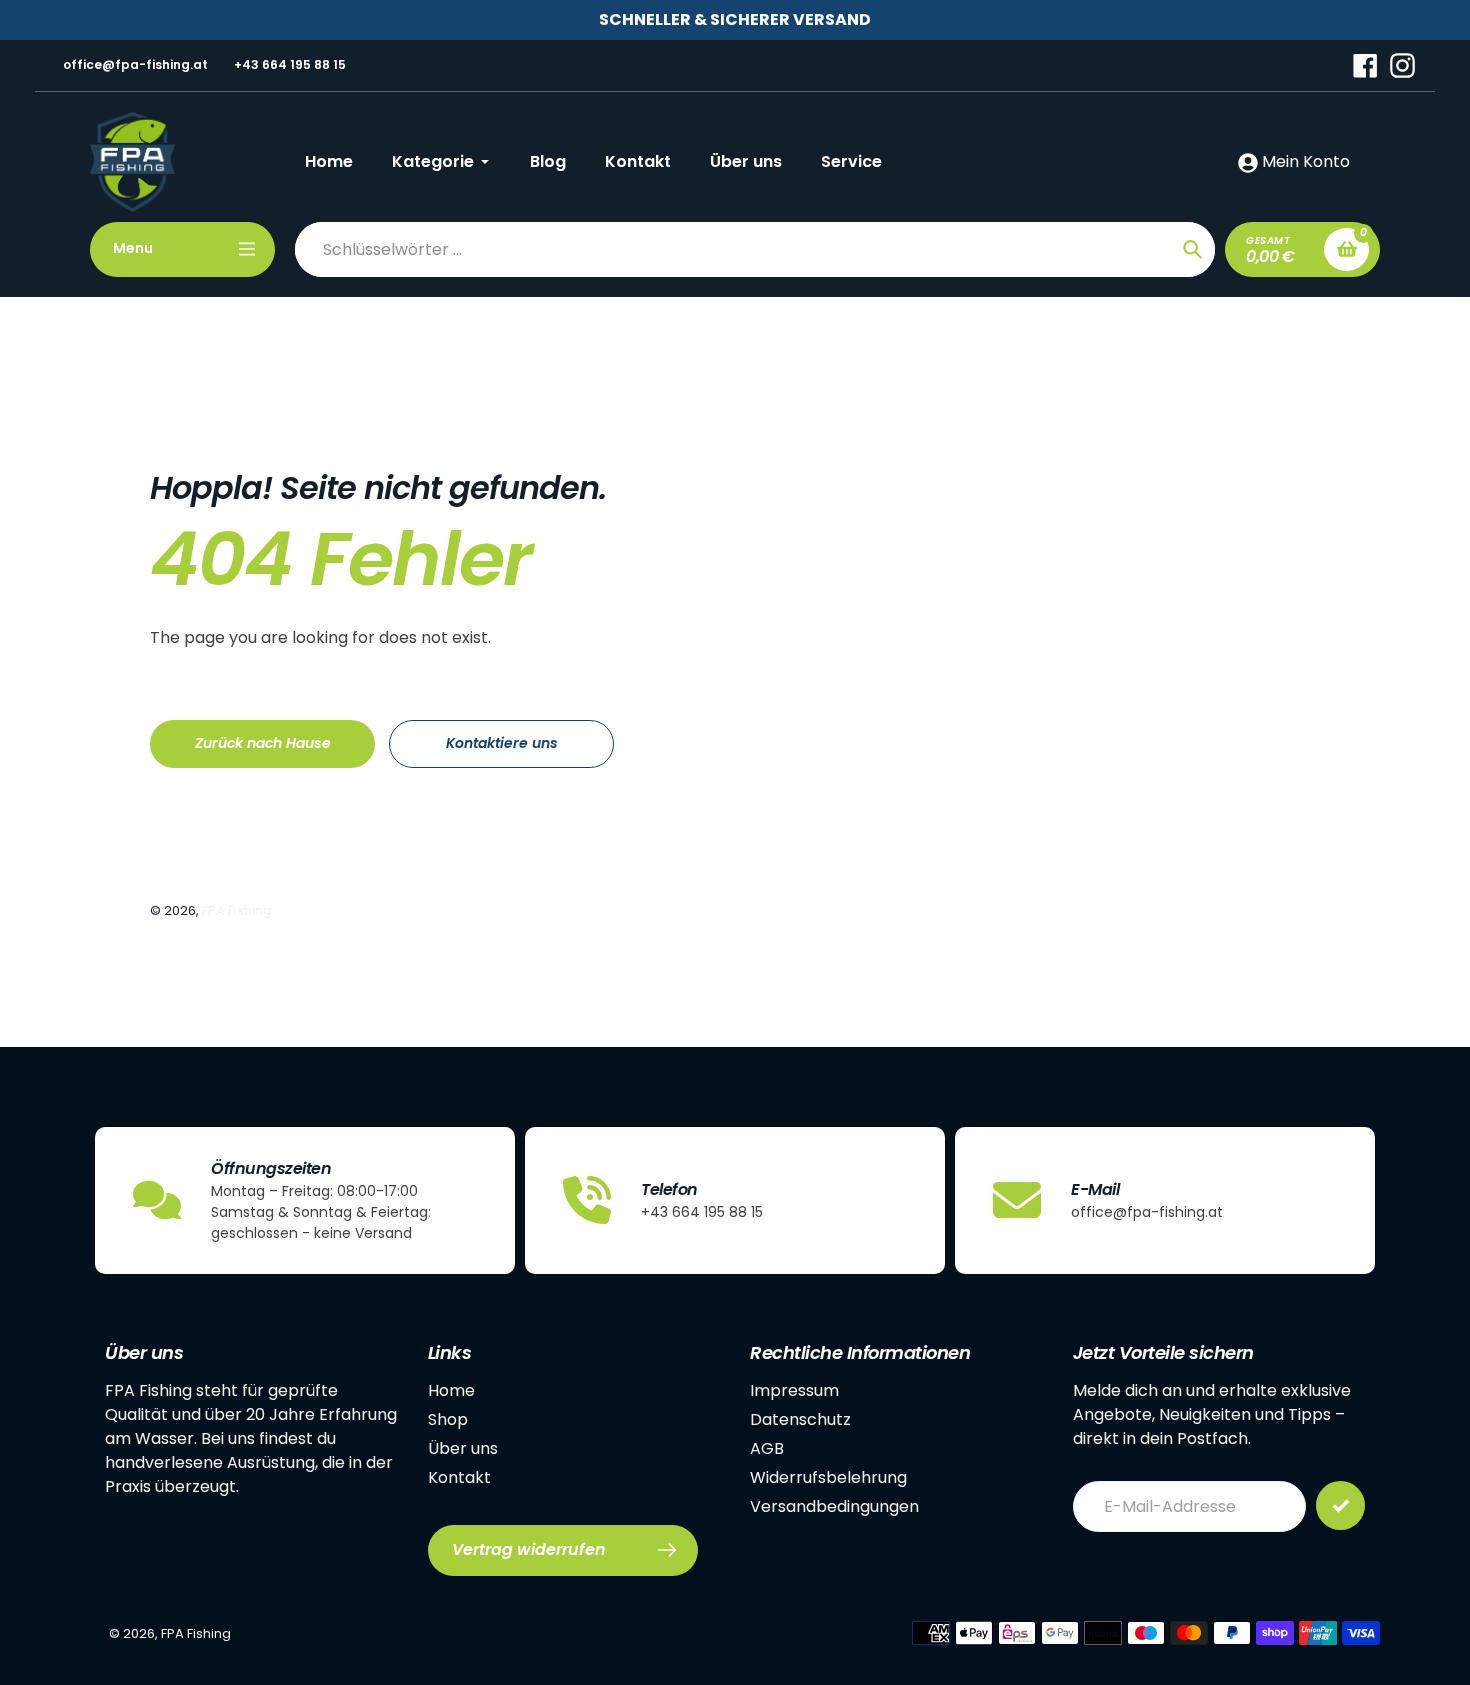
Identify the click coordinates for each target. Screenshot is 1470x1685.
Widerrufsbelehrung (828, 1477)
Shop (448, 1419)
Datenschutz (800, 1419)
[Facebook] (1365, 64)
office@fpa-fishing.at (135, 64)
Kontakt (459, 1477)
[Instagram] (1402, 64)
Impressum (794, 1390)
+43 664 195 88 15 (290, 64)
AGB (767, 1448)
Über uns (463, 1448)
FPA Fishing (237, 910)
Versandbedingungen (834, 1506)
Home (451, 1390)
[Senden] (1340, 1505)
